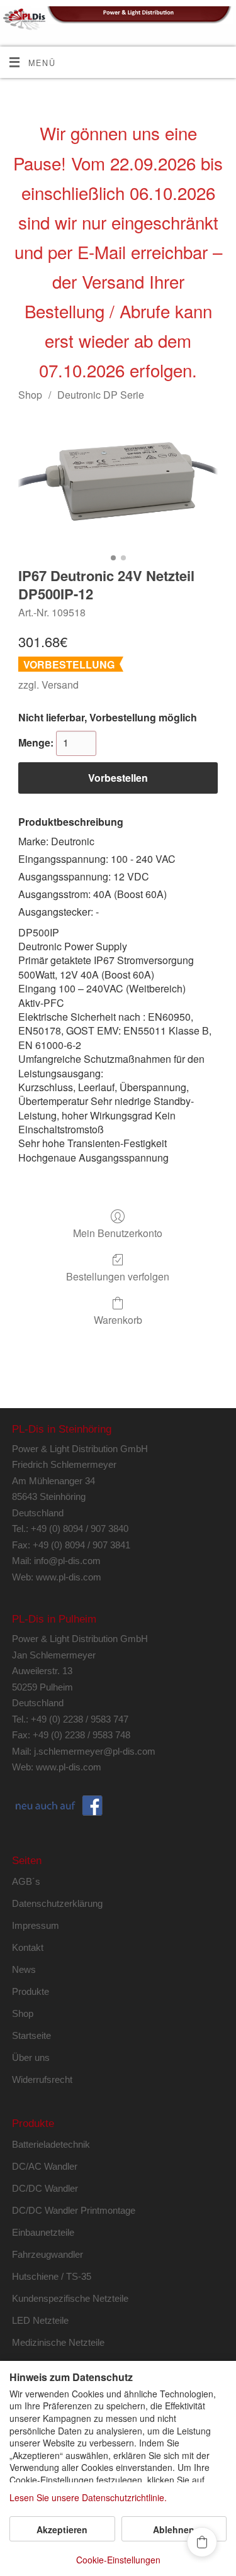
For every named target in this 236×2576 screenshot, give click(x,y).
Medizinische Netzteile (58, 2342)
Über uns (31, 2057)
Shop (30, 395)
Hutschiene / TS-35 (52, 2276)
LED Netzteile (40, 2320)
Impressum (36, 1925)
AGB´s (26, 1881)
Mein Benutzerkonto (118, 1232)
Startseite (31, 2035)
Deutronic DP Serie (101, 395)
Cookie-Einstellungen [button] (118, 2560)
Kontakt (28, 1947)
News (24, 1969)
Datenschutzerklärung (57, 1903)
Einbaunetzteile (43, 2232)
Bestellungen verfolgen (118, 1276)
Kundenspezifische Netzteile (70, 2298)
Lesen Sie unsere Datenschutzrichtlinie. (88, 2498)
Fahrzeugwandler (48, 2254)
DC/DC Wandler (45, 2188)
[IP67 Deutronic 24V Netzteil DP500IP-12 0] (118, 481)
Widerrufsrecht (42, 2079)
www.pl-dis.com (69, 1577)
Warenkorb (118, 1319)
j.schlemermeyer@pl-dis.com (95, 1751)
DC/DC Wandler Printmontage (74, 2210)
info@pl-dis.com (67, 1561)
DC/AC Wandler (45, 2166)
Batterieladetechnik (51, 2144)
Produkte (31, 1991)
